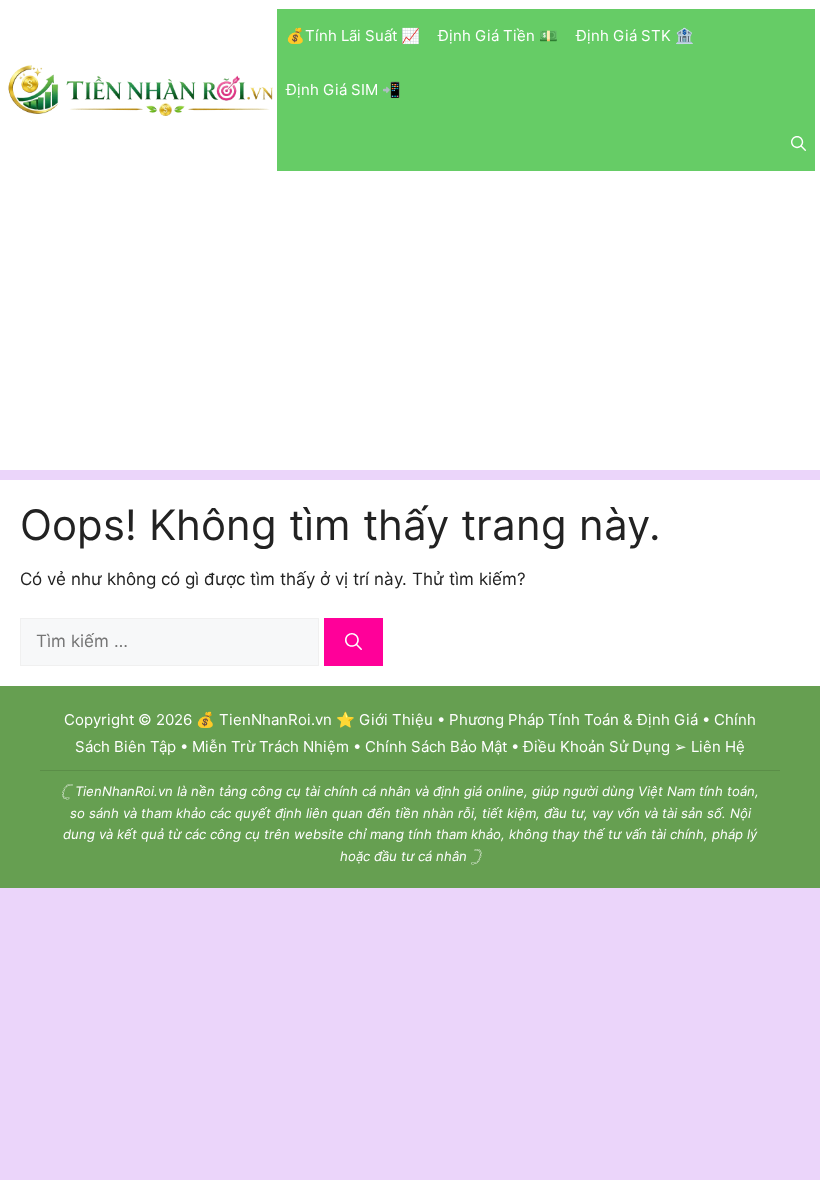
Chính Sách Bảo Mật (436, 746)
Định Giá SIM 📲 (343, 89)
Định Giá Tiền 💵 (498, 35)
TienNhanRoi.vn (275, 719)
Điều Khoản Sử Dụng (596, 746)
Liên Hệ (718, 746)
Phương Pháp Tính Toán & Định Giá (573, 719)
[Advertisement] (410, 330)
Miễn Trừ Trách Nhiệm (270, 746)
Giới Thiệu (396, 719)
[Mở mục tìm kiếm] (798, 144)
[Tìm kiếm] (353, 642)
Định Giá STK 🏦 (635, 35)
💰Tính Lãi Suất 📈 (353, 35)
